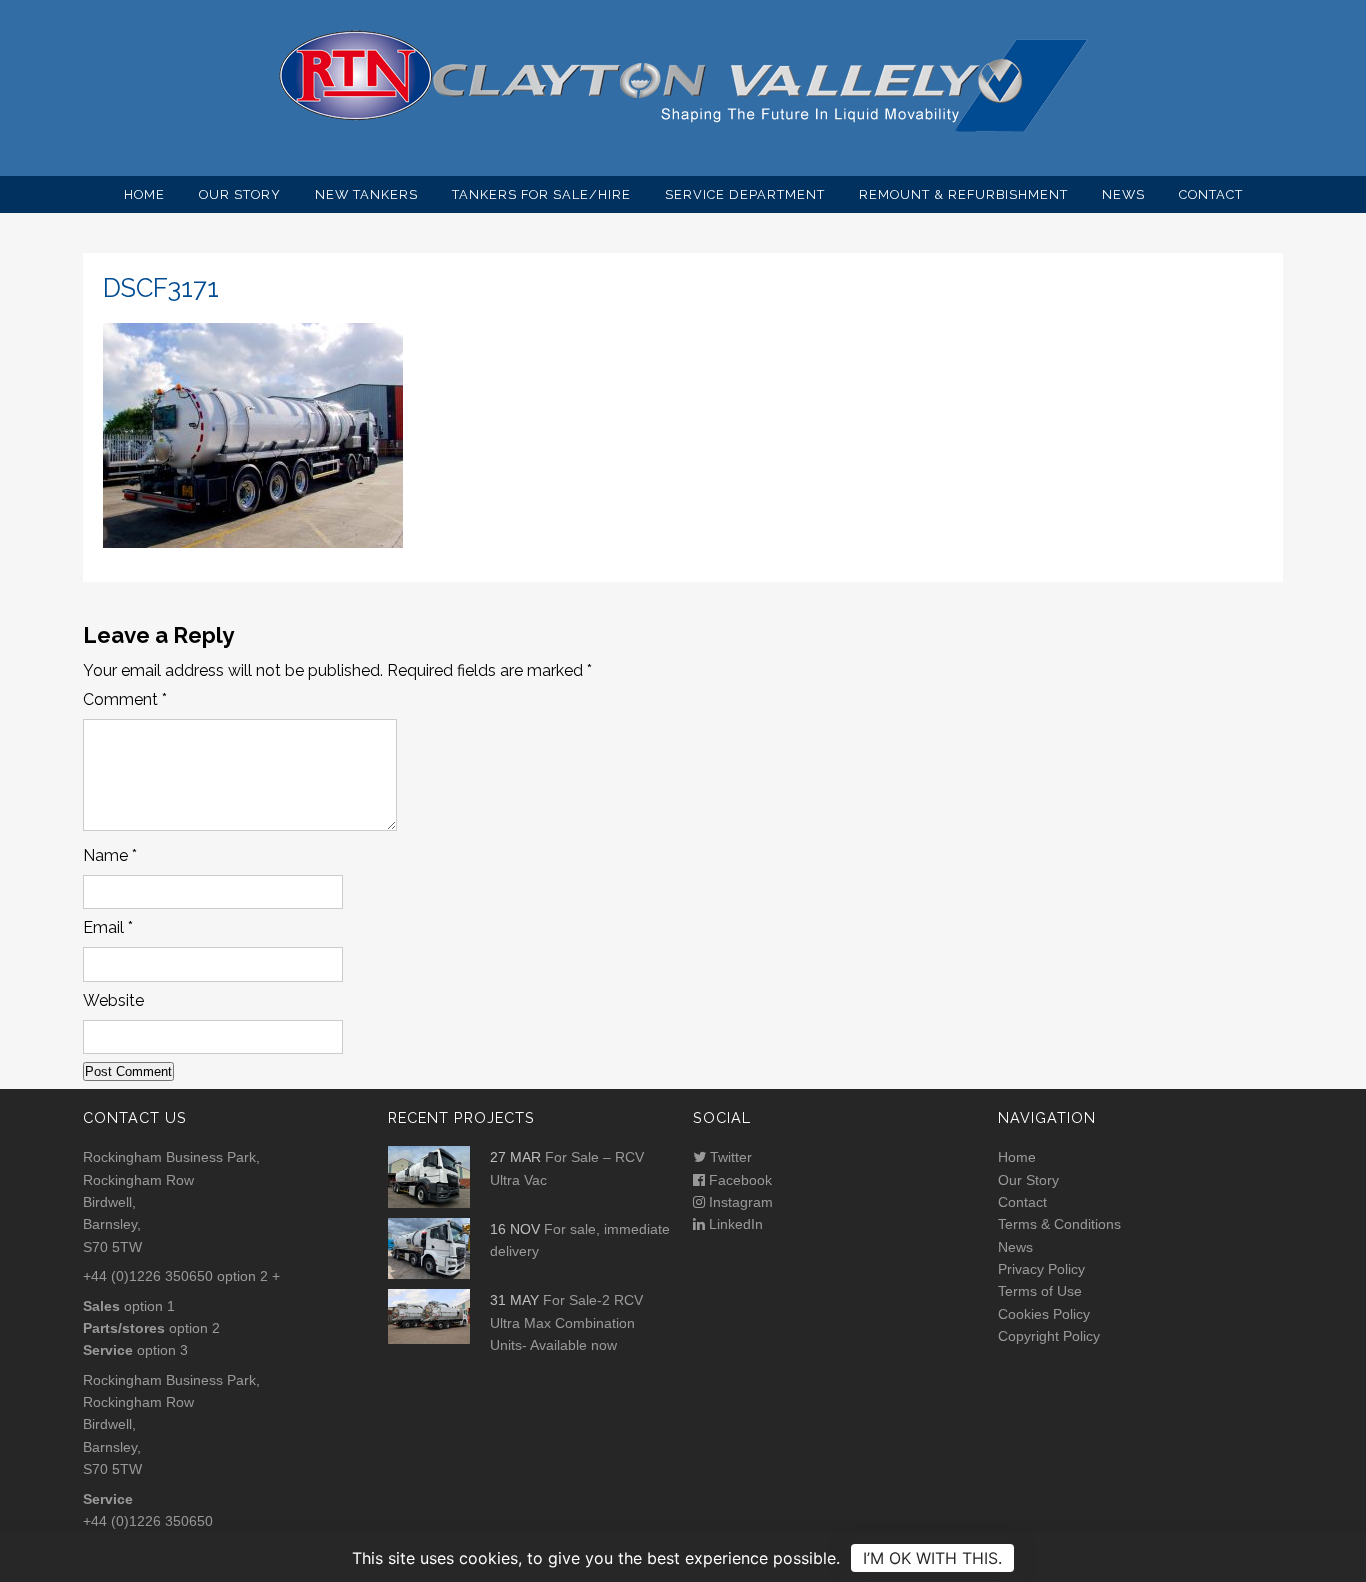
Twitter (729, 1157)
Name (110, 855)
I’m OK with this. (932, 1558)
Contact (1211, 194)
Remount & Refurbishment (963, 194)
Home (144, 194)
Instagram (739, 1202)
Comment (125, 699)
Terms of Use (1040, 1291)
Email (108, 927)
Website (113, 1000)
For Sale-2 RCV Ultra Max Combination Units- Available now (566, 1322)
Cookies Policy (1044, 1314)
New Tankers (366, 194)
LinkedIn (734, 1224)
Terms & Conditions (1059, 1224)
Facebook (738, 1180)
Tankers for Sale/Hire (541, 194)
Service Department (745, 194)
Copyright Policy (1049, 1336)
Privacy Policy (1041, 1269)
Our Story (240, 194)
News (1123, 194)
